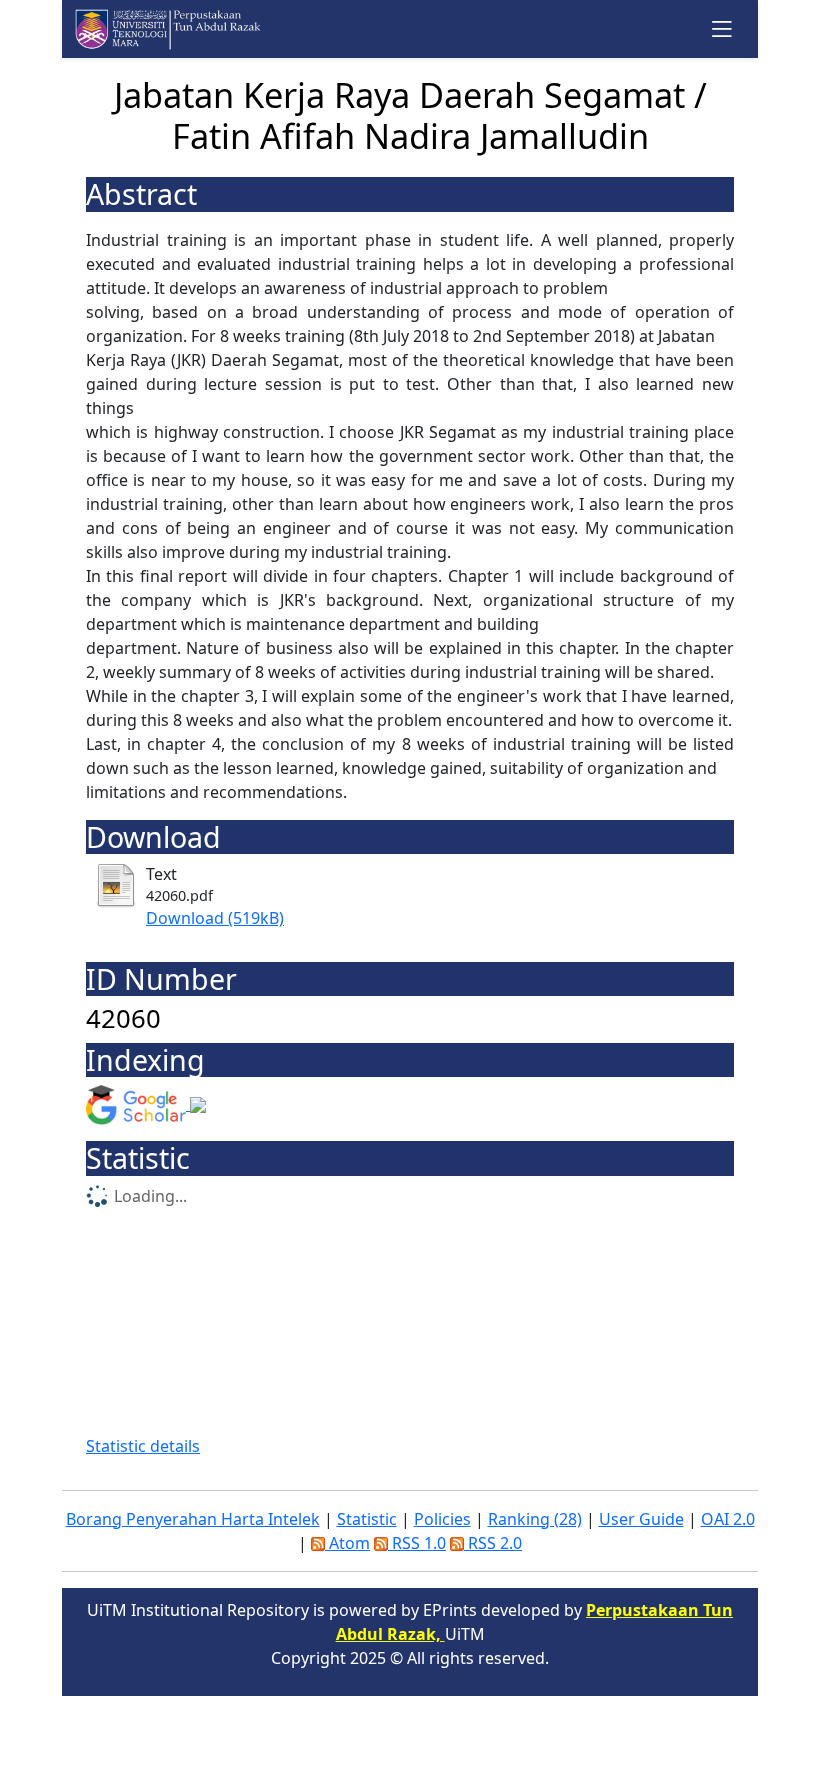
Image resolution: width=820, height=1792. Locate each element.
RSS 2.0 (493, 1543)
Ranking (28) (535, 1519)
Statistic (367, 1519)
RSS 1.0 (417, 1543)
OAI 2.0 (728, 1519)
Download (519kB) (215, 918)
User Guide (641, 1519)
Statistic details (143, 1446)
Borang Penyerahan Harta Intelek (193, 1519)
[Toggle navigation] (722, 28)
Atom (347, 1543)
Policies (442, 1519)
